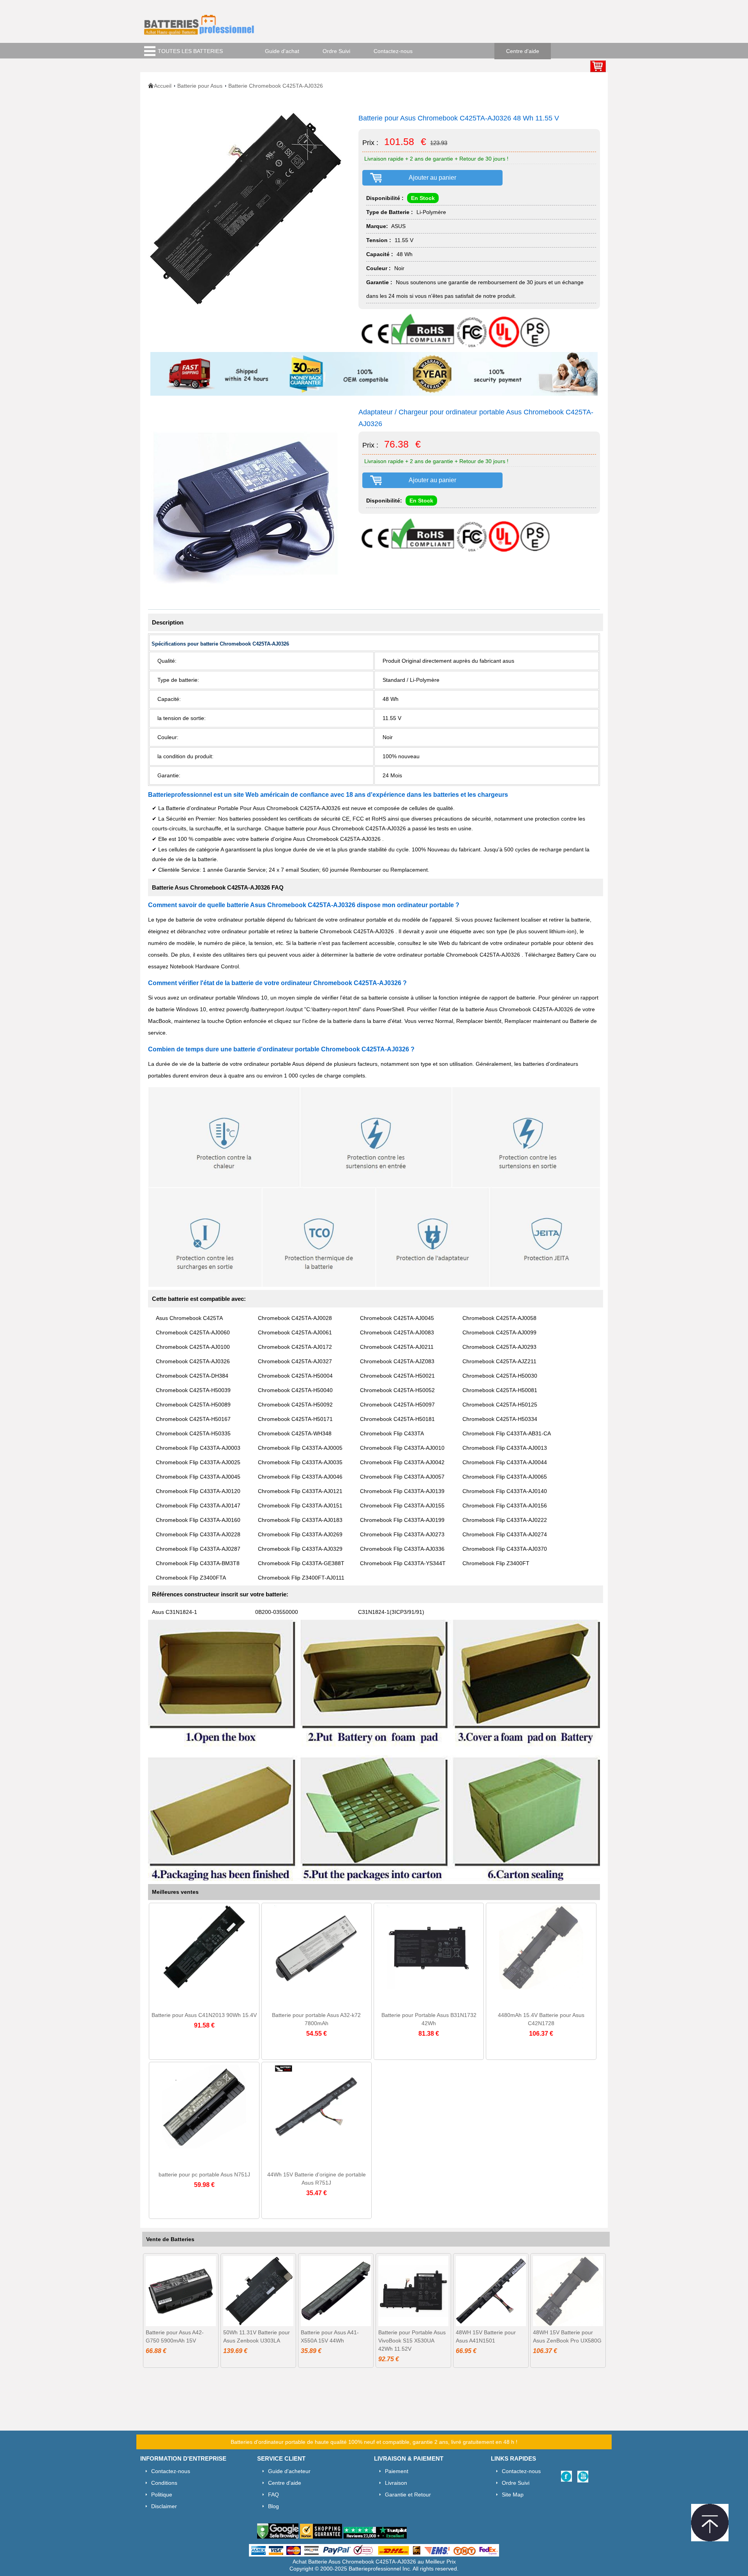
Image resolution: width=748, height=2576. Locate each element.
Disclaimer (164, 2506)
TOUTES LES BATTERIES (190, 51)
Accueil (163, 86)
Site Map (513, 2495)
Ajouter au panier (432, 178)
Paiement (397, 2471)
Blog (273, 2506)
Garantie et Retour (408, 2495)
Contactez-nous (393, 51)
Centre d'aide (523, 51)
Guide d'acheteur (289, 2471)
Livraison (396, 2483)
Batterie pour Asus (200, 86)
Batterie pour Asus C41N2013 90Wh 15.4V (204, 2015)
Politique (162, 2495)
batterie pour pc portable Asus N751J (204, 2174)
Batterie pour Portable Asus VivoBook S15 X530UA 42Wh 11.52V (412, 2341)
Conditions (164, 2483)
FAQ (273, 2495)
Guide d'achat (282, 51)
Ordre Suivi (336, 51)
